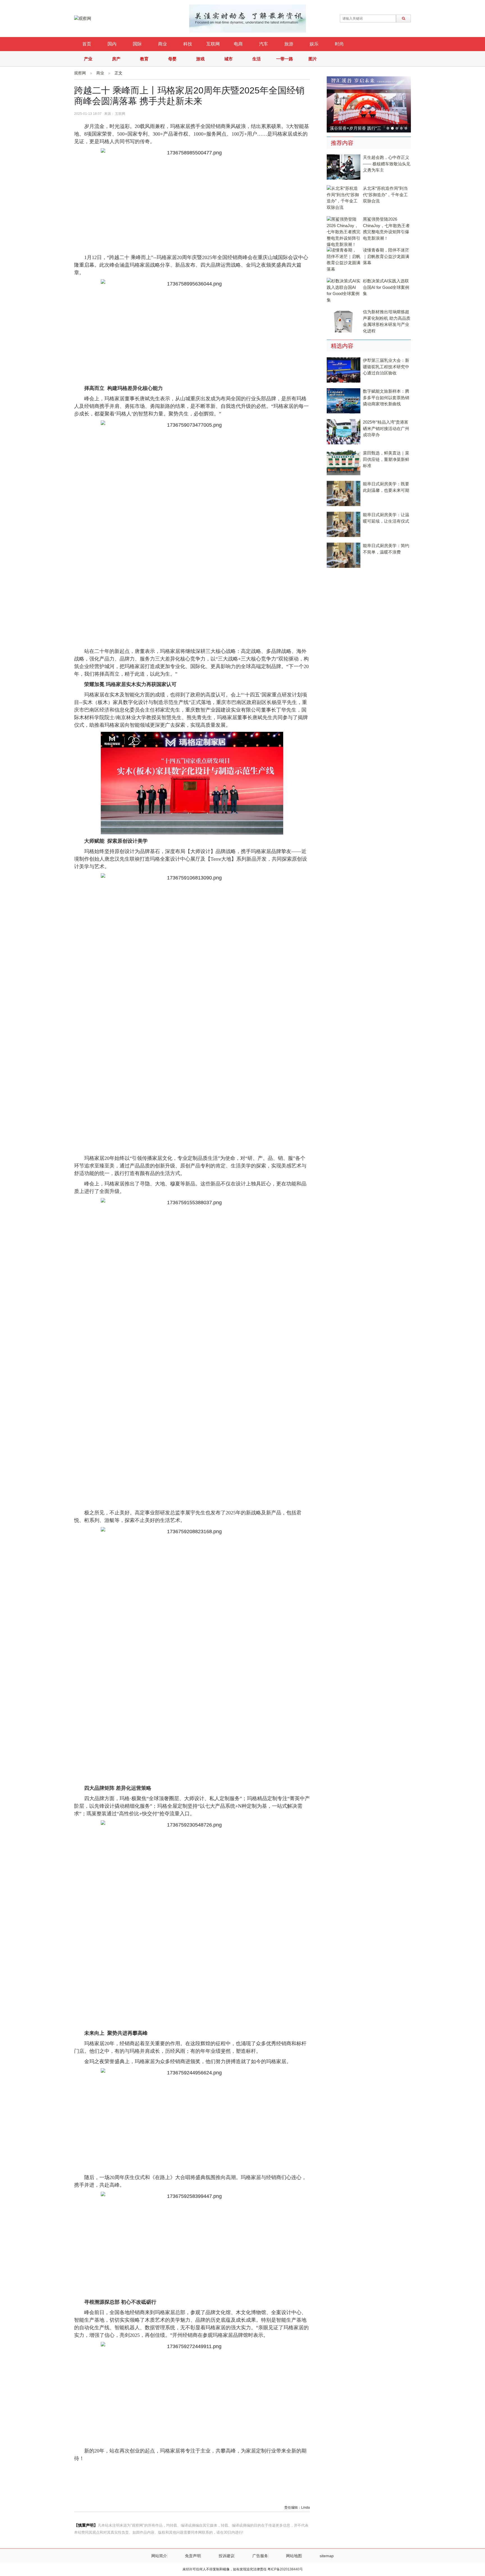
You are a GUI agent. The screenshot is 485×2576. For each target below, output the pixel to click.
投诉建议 (227, 2556)
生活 (257, 59)
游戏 (200, 59)
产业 (88, 59)
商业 (163, 44)
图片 (313, 59)
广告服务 (260, 2556)
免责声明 (193, 2556)
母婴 (172, 59)
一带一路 (285, 59)
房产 (116, 59)
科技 (188, 44)
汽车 (264, 44)
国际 (137, 44)
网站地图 (294, 2556)
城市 (228, 59)
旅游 (289, 44)
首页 (87, 44)
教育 (144, 59)
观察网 (80, 73)
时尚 (339, 44)
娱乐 (314, 44)
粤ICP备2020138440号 (285, 2569)
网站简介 (159, 2556)
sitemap (327, 2556)
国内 (112, 44)
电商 (238, 44)
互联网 (213, 44)
